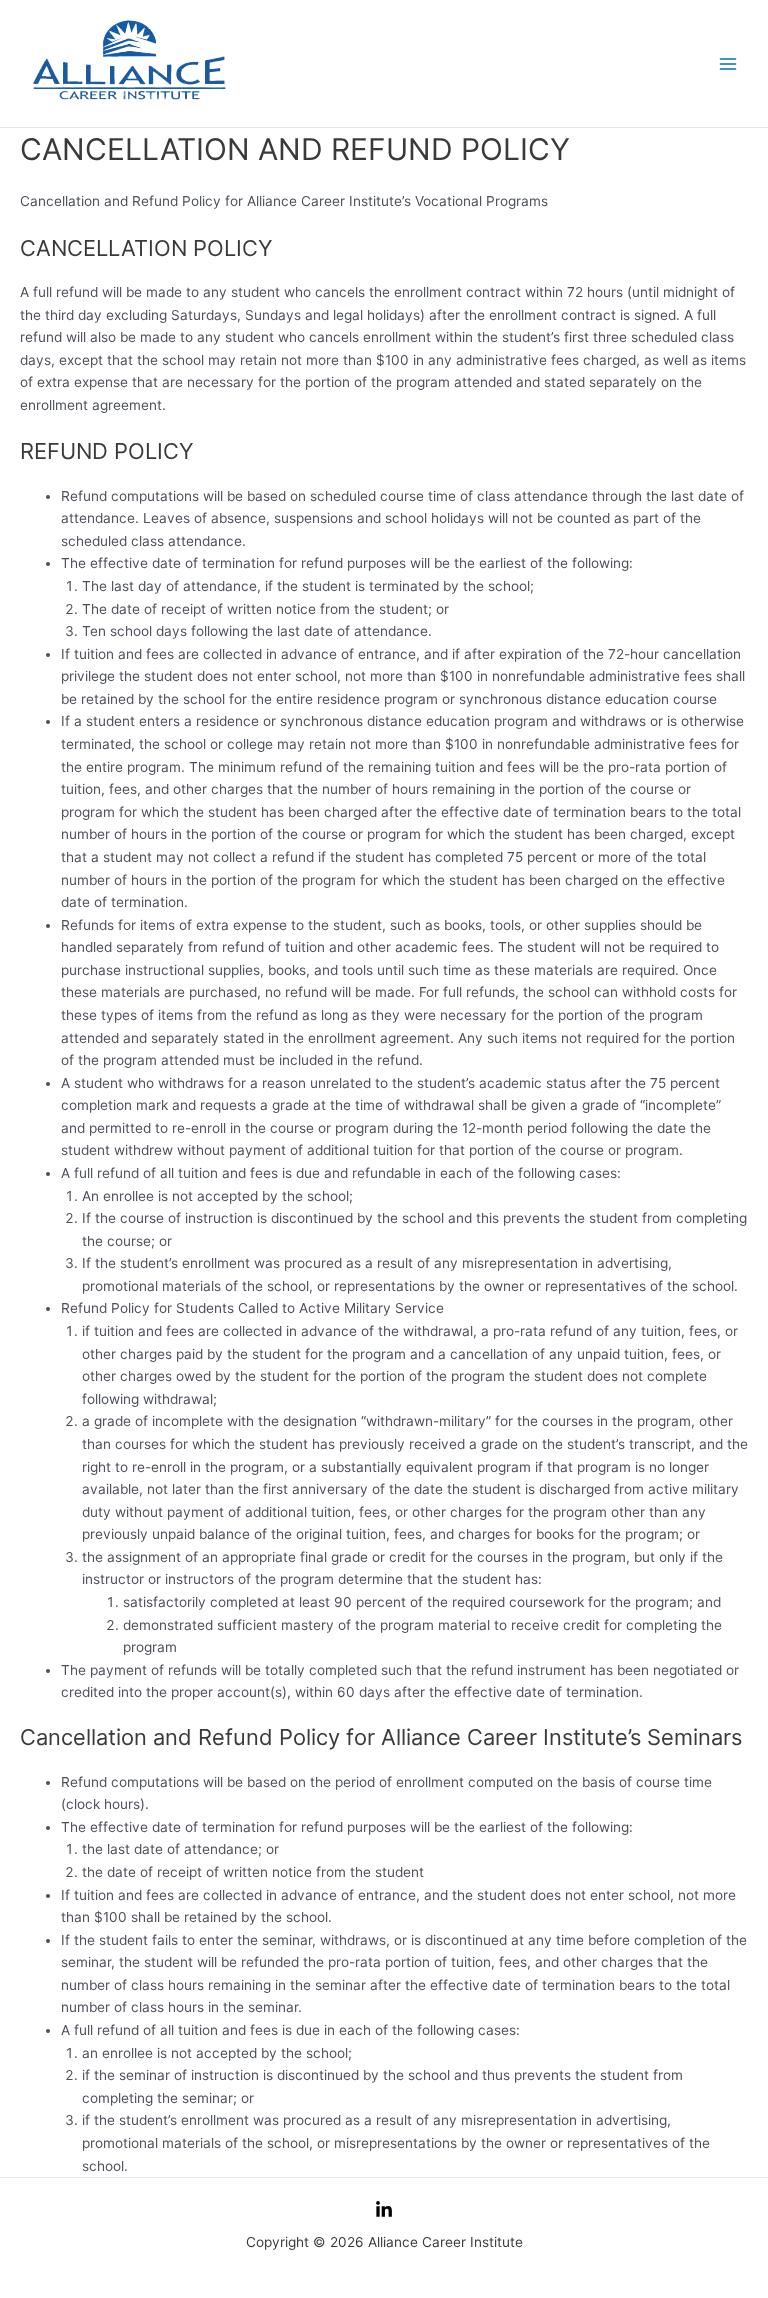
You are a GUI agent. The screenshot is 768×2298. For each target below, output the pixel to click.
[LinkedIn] (384, 2210)
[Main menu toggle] (728, 63)
